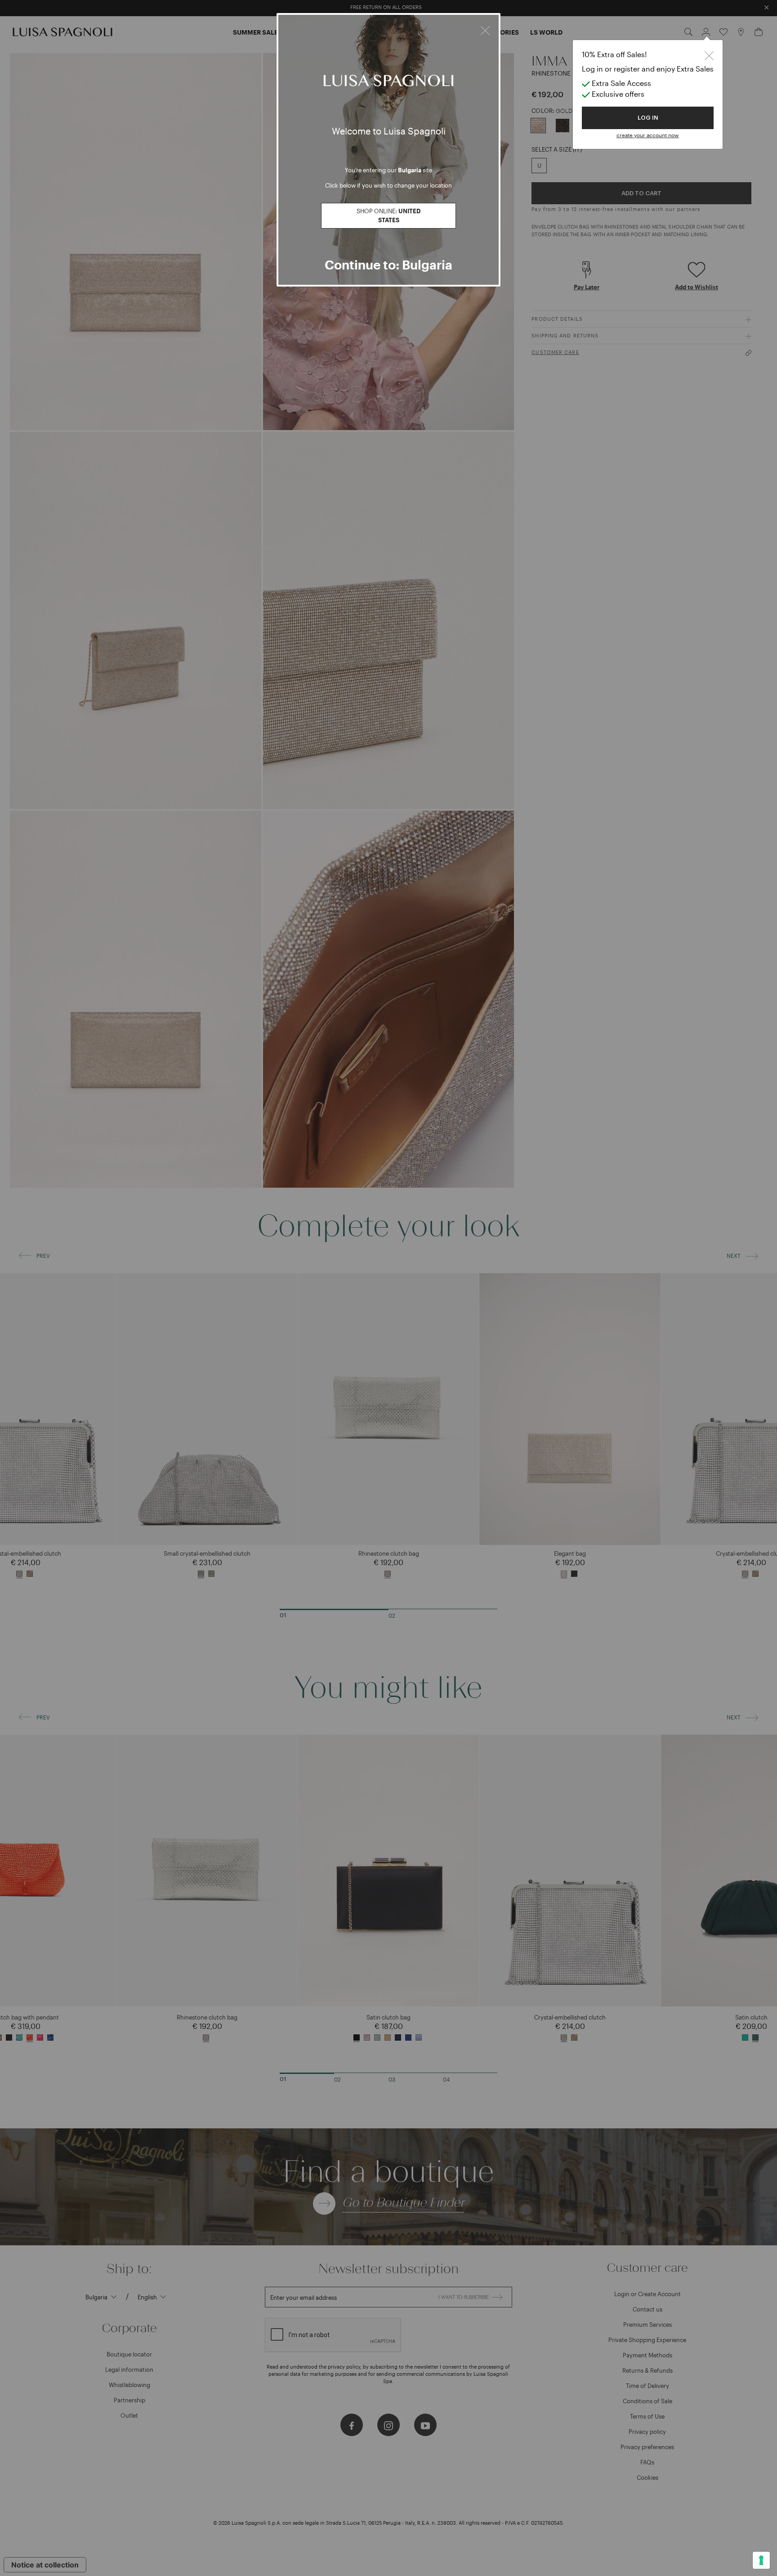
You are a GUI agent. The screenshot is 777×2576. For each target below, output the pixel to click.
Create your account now (648, 135)
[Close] (485, 29)
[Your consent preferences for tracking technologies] (761, 2560)
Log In (648, 118)
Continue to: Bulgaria (388, 265)
